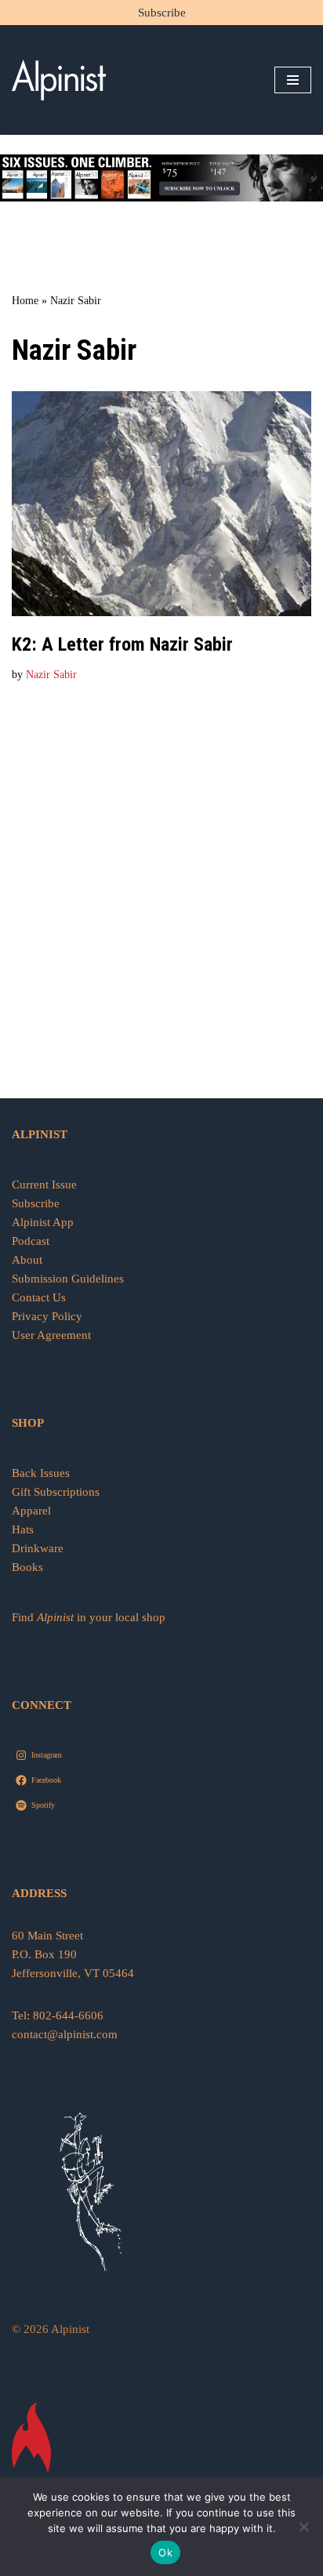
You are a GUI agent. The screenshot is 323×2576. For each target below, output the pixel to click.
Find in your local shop (89, 1617)
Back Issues (41, 1473)
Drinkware (38, 1548)
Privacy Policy (47, 1316)
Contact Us (39, 1297)
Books (27, 1567)
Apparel (31, 1511)
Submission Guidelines (68, 1279)
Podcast (31, 1241)
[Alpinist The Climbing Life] (59, 80)
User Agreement (51, 1335)
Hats (23, 1529)
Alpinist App (44, 1222)
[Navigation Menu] (293, 80)
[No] (303, 2527)
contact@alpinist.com (65, 2034)
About (27, 1260)
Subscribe (162, 13)
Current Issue (44, 1185)
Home (25, 301)
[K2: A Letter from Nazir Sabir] (161, 504)
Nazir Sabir (51, 675)
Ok (165, 2552)
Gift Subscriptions (56, 1492)
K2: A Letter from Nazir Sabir (122, 644)
